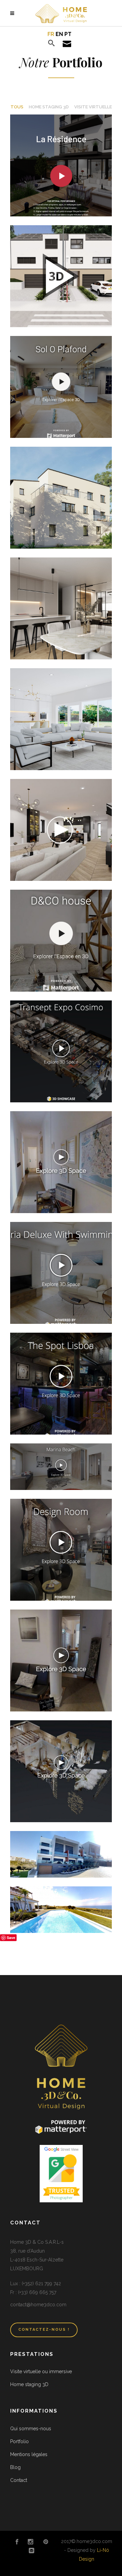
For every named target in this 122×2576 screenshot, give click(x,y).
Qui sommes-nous (31, 2429)
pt (68, 34)
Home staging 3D (29, 2384)
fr (51, 34)
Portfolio (19, 2441)
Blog (15, 2467)
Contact (19, 2480)
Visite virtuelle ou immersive (41, 2371)
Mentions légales (29, 2454)
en (59, 34)
